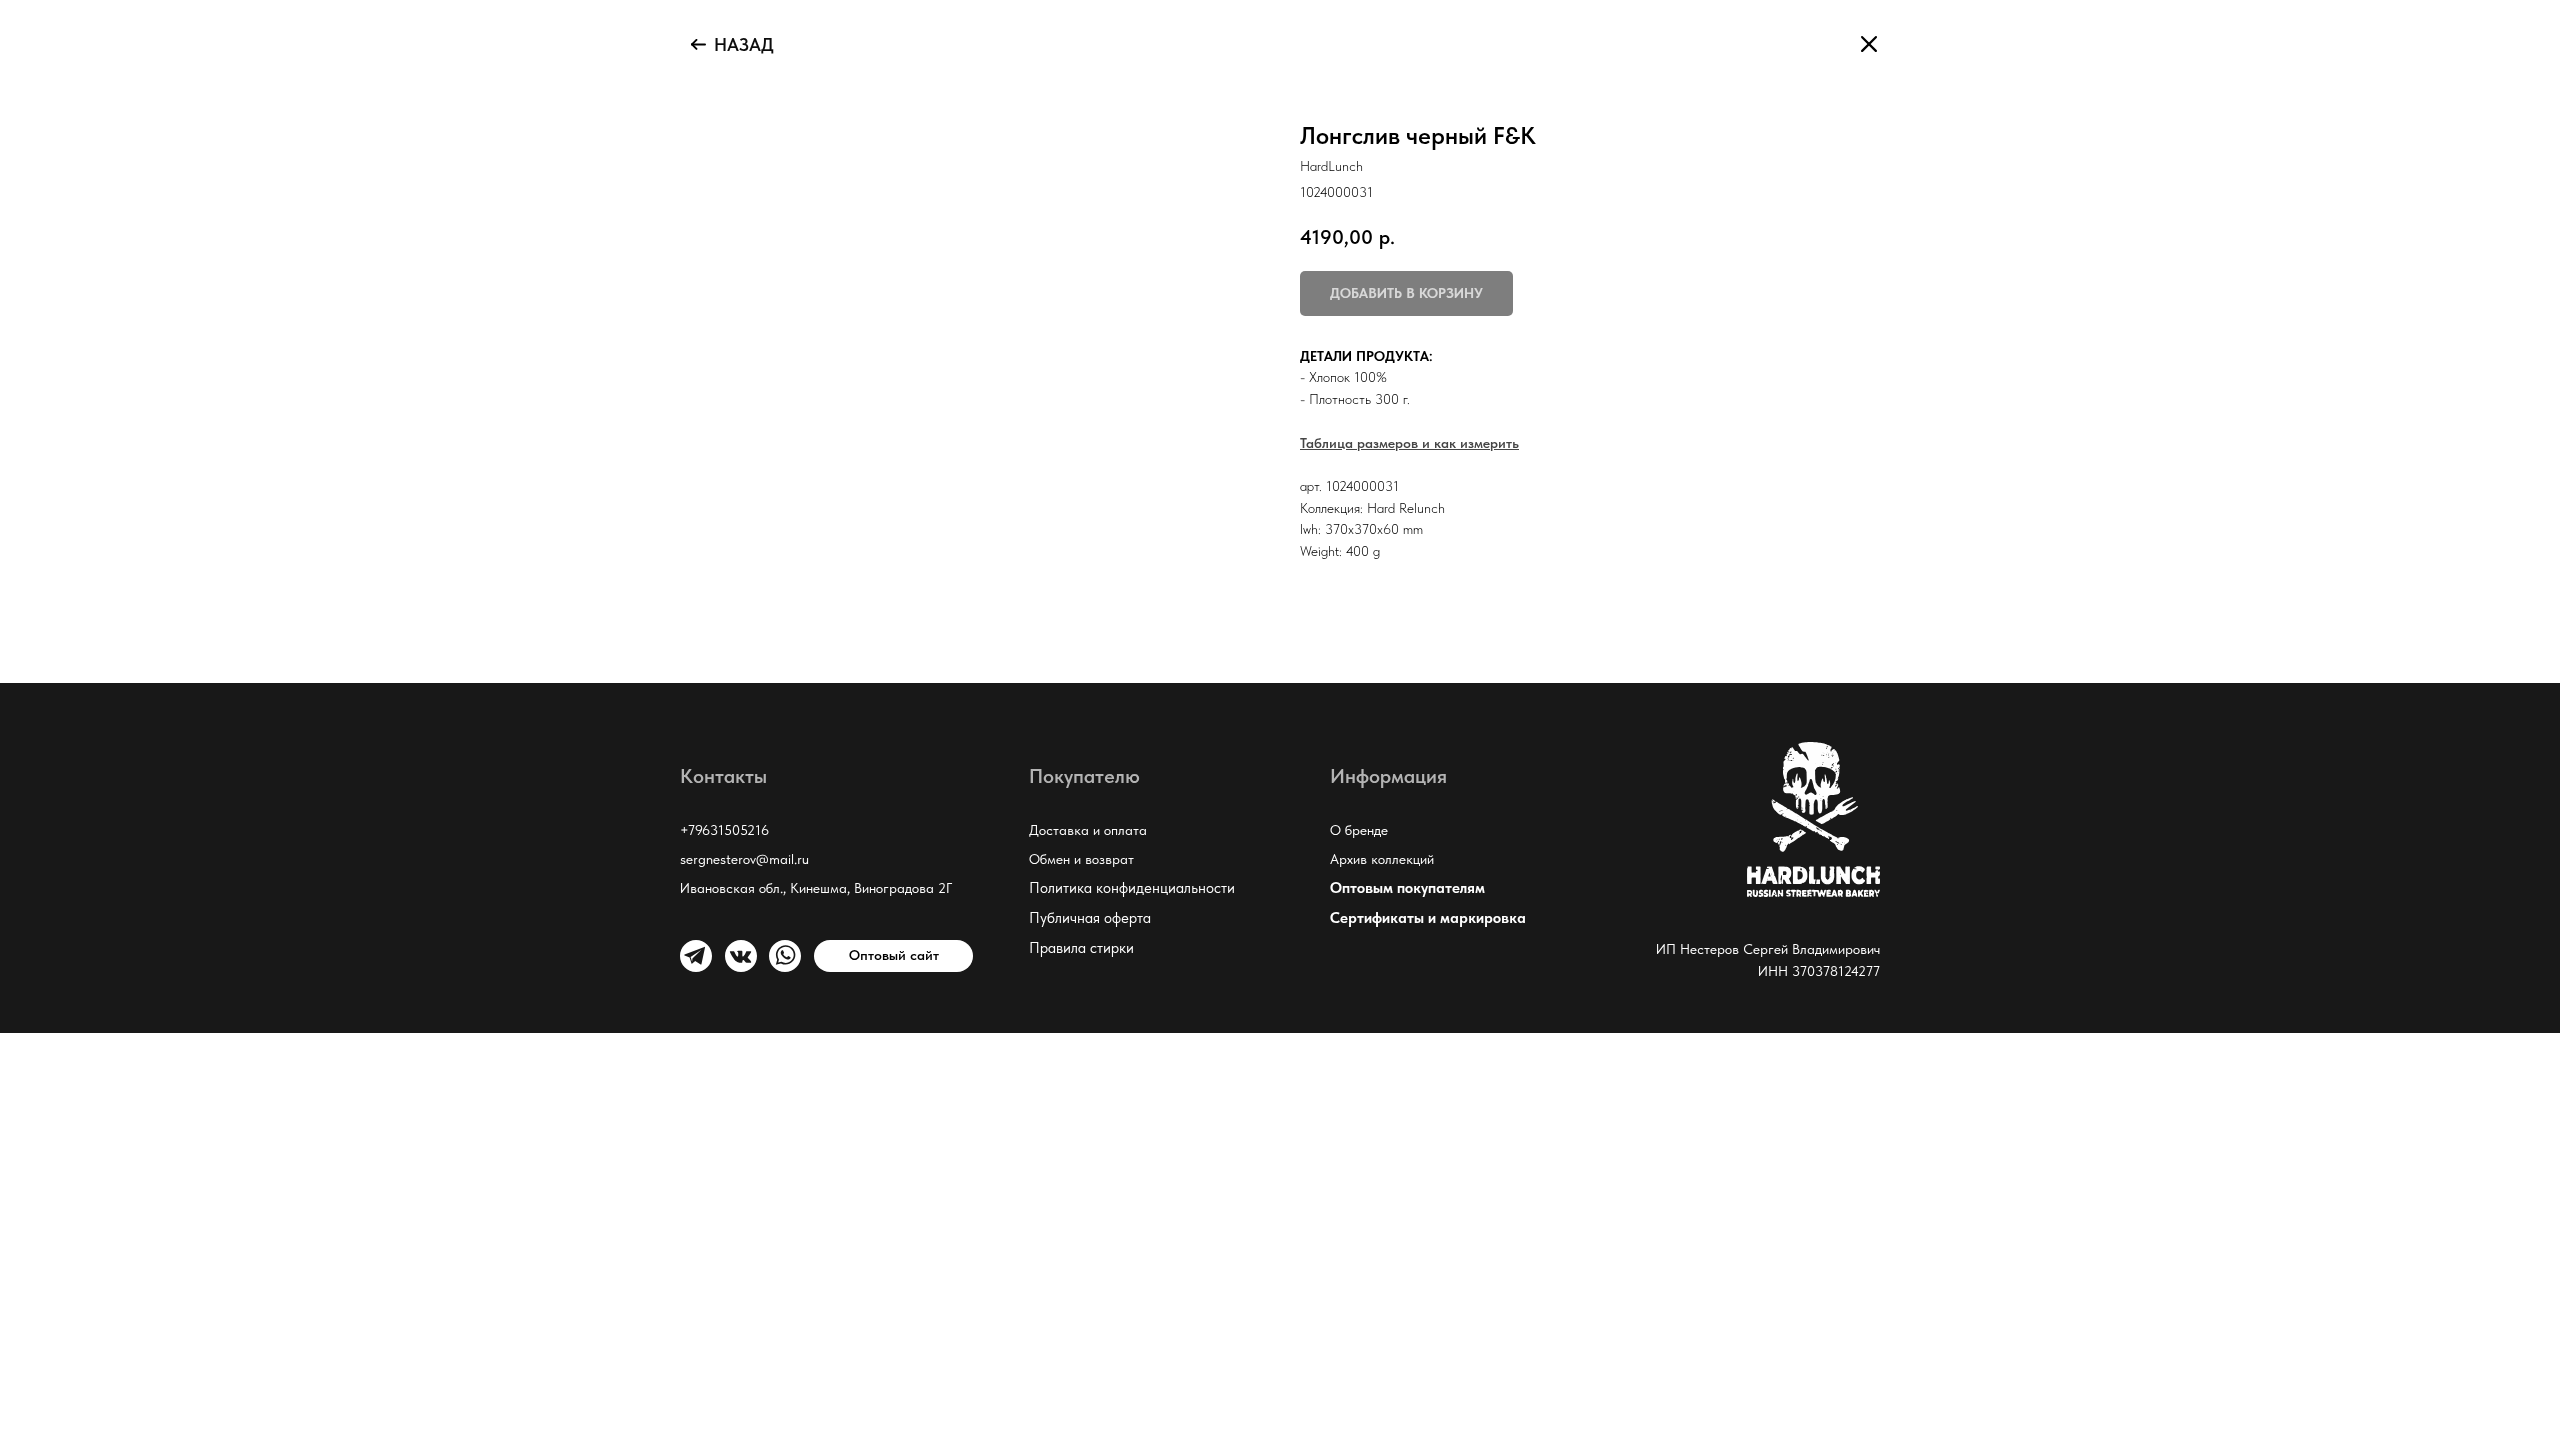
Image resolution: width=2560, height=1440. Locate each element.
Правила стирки (1081, 948)
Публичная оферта (1090, 918)
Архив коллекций (1382, 859)
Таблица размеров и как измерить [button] (1409, 443)
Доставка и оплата (1088, 830)
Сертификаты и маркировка (1428, 918)
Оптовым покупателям (1407, 888)
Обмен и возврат (1081, 859)
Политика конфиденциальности (1132, 888)
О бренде (1359, 830)
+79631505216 (724, 830)
